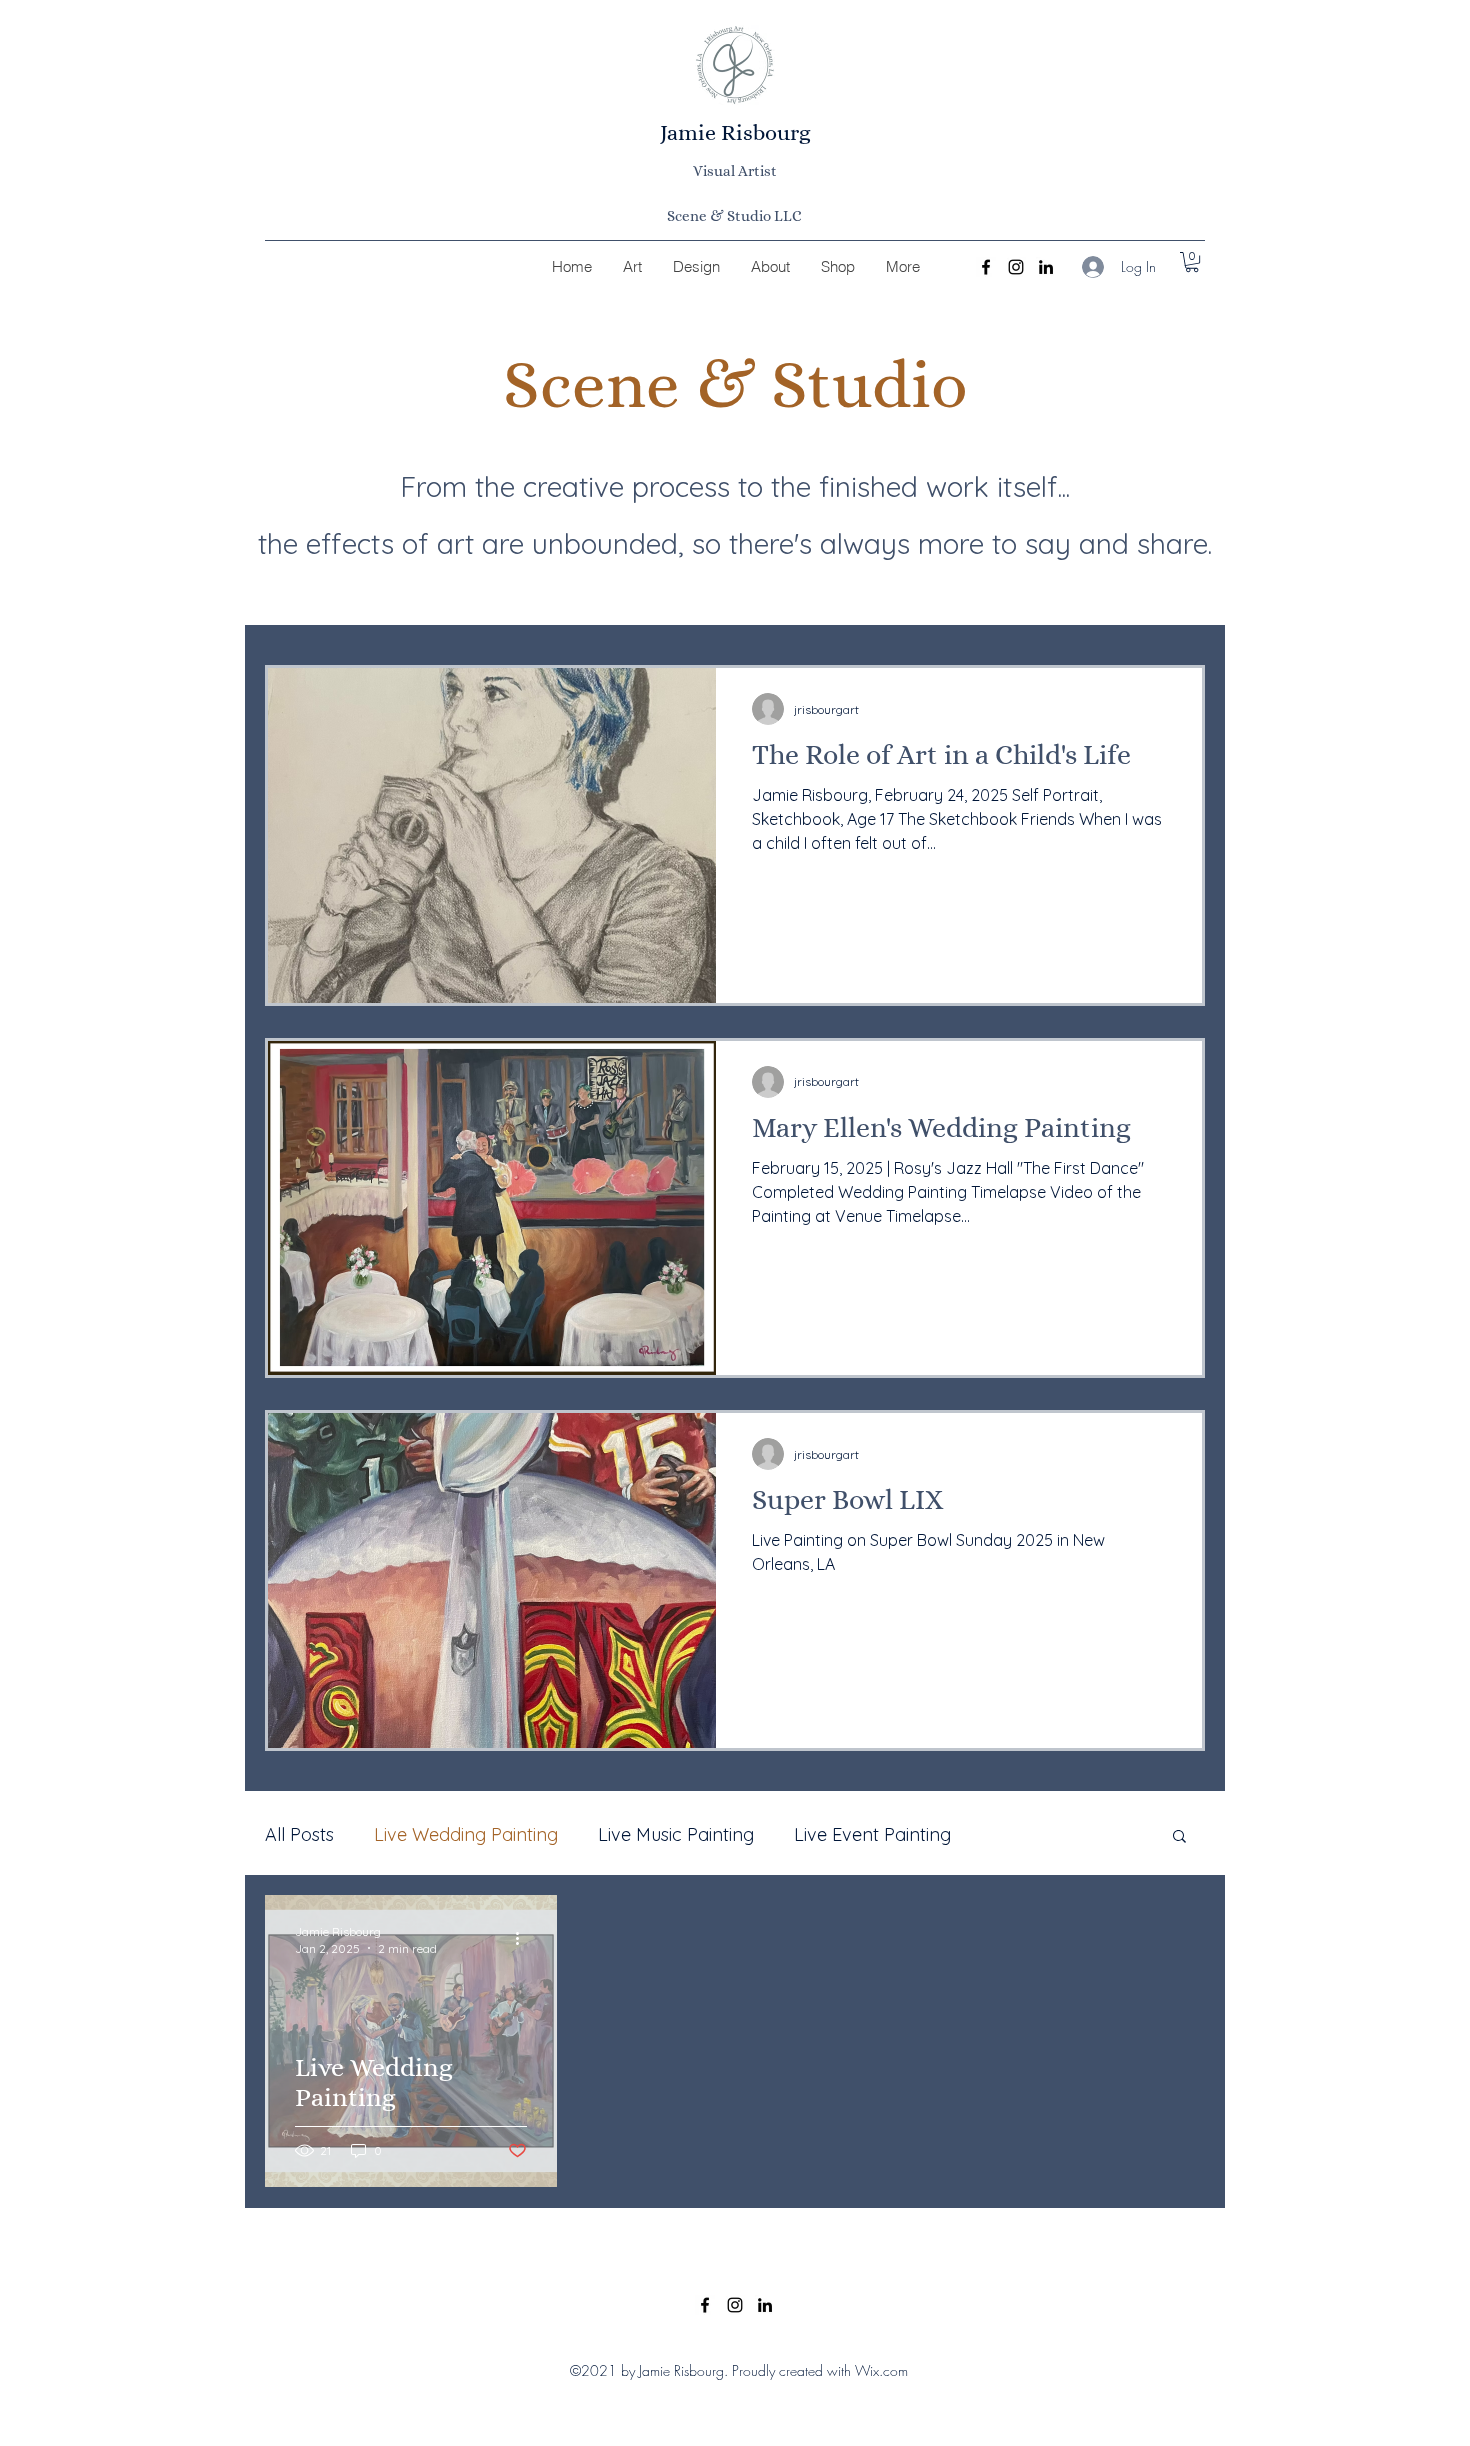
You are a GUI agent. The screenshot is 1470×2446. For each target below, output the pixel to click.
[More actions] (524, 1939)
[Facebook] (986, 267)
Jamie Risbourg (735, 132)
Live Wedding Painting (466, 1834)
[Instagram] (1016, 267)
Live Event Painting (872, 1834)
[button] (1192, 262)
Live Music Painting (676, 1834)
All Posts (299, 1834)
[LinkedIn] (1046, 267)
